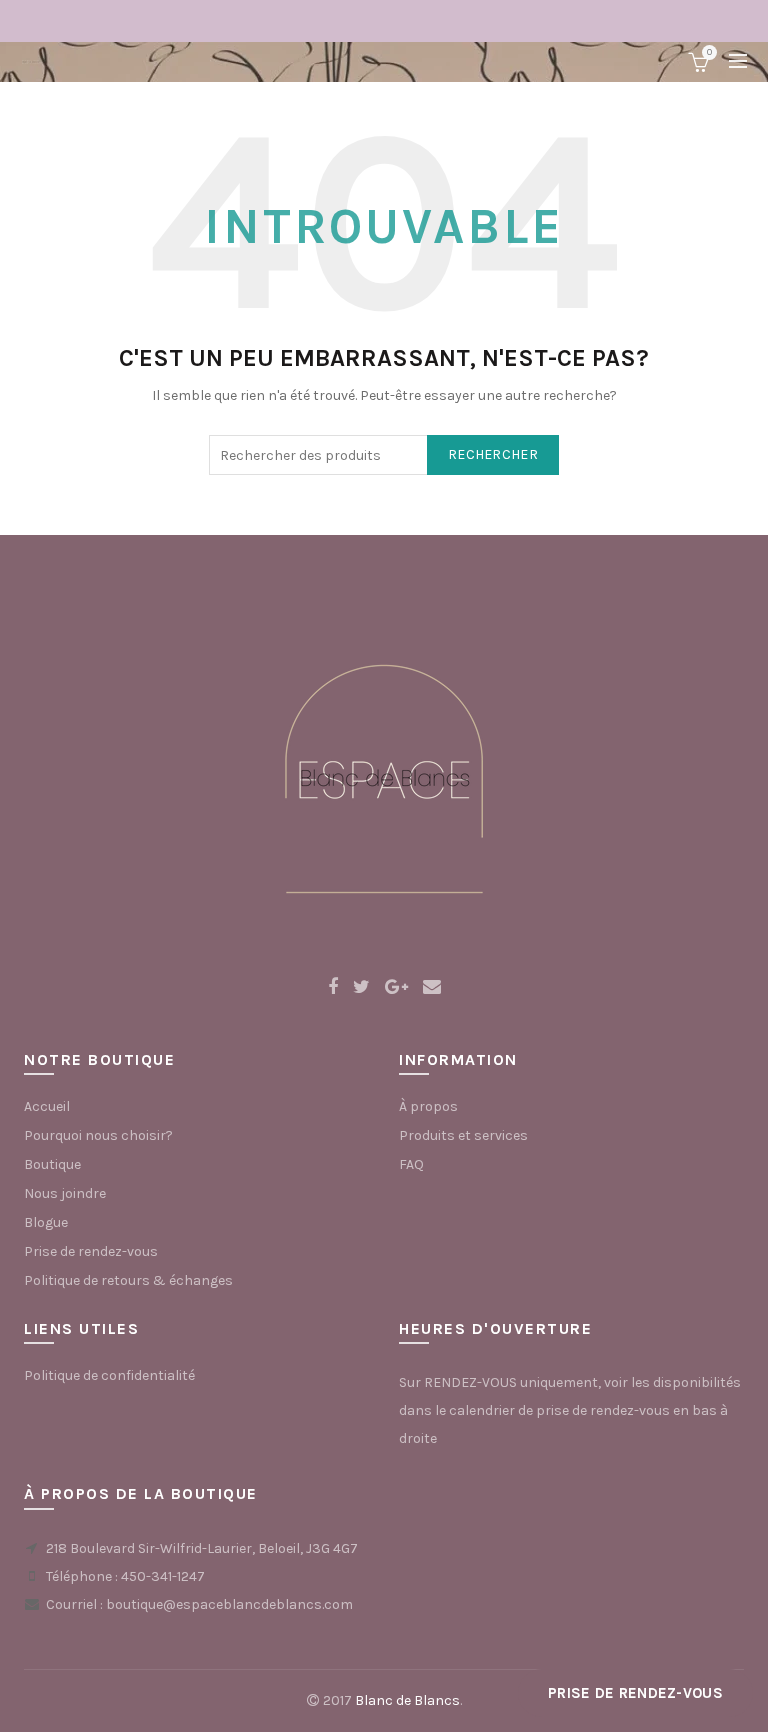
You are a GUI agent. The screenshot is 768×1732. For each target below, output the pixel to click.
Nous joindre (65, 1193)
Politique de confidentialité (109, 1375)
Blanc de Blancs (407, 1700)
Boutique (52, 1164)
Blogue (46, 1222)
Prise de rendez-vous (91, 1251)
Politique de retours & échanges (128, 1280)
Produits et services (463, 1135)
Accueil (47, 1106)
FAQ (411, 1164)
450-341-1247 (163, 1576)
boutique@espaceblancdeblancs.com (229, 1604)
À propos (428, 1106)
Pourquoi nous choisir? (98, 1135)
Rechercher (493, 454)
